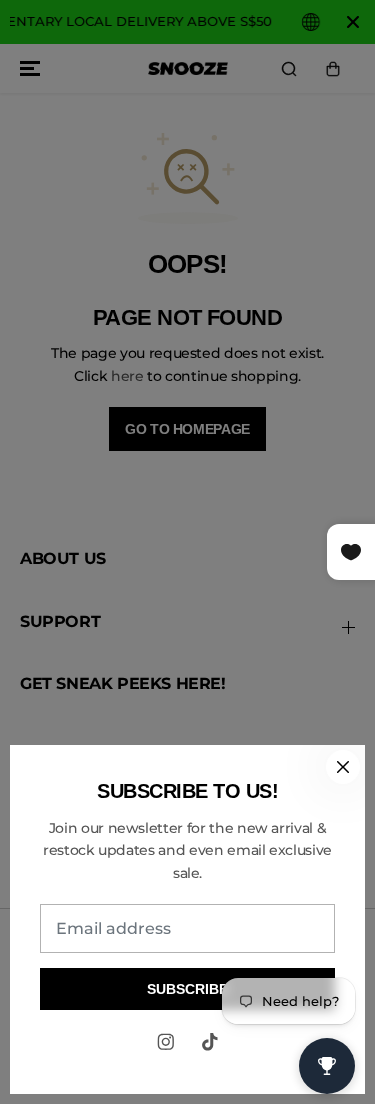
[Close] (343, 767)
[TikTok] (210, 1042)
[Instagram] (166, 1042)
